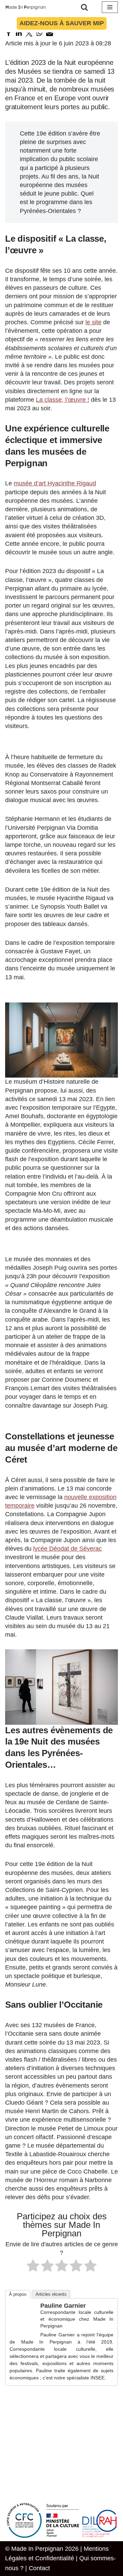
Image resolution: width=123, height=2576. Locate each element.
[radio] (33, 2267)
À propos (18, 2294)
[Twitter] (29, 33)
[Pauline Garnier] (23, 2328)
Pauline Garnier (63, 2306)
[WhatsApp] (39, 33)
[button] (61, 1040)
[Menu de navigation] (110, 7)
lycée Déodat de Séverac (67, 1549)
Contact (39, 2568)
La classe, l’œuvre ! (63, 400)
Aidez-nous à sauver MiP (62, 23)
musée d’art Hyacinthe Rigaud (55, 483)
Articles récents (51, 2294)
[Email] (50, 33)
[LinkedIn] (19, 33)
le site (93, 322)
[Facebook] (9, 33)
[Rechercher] (84, 7)
